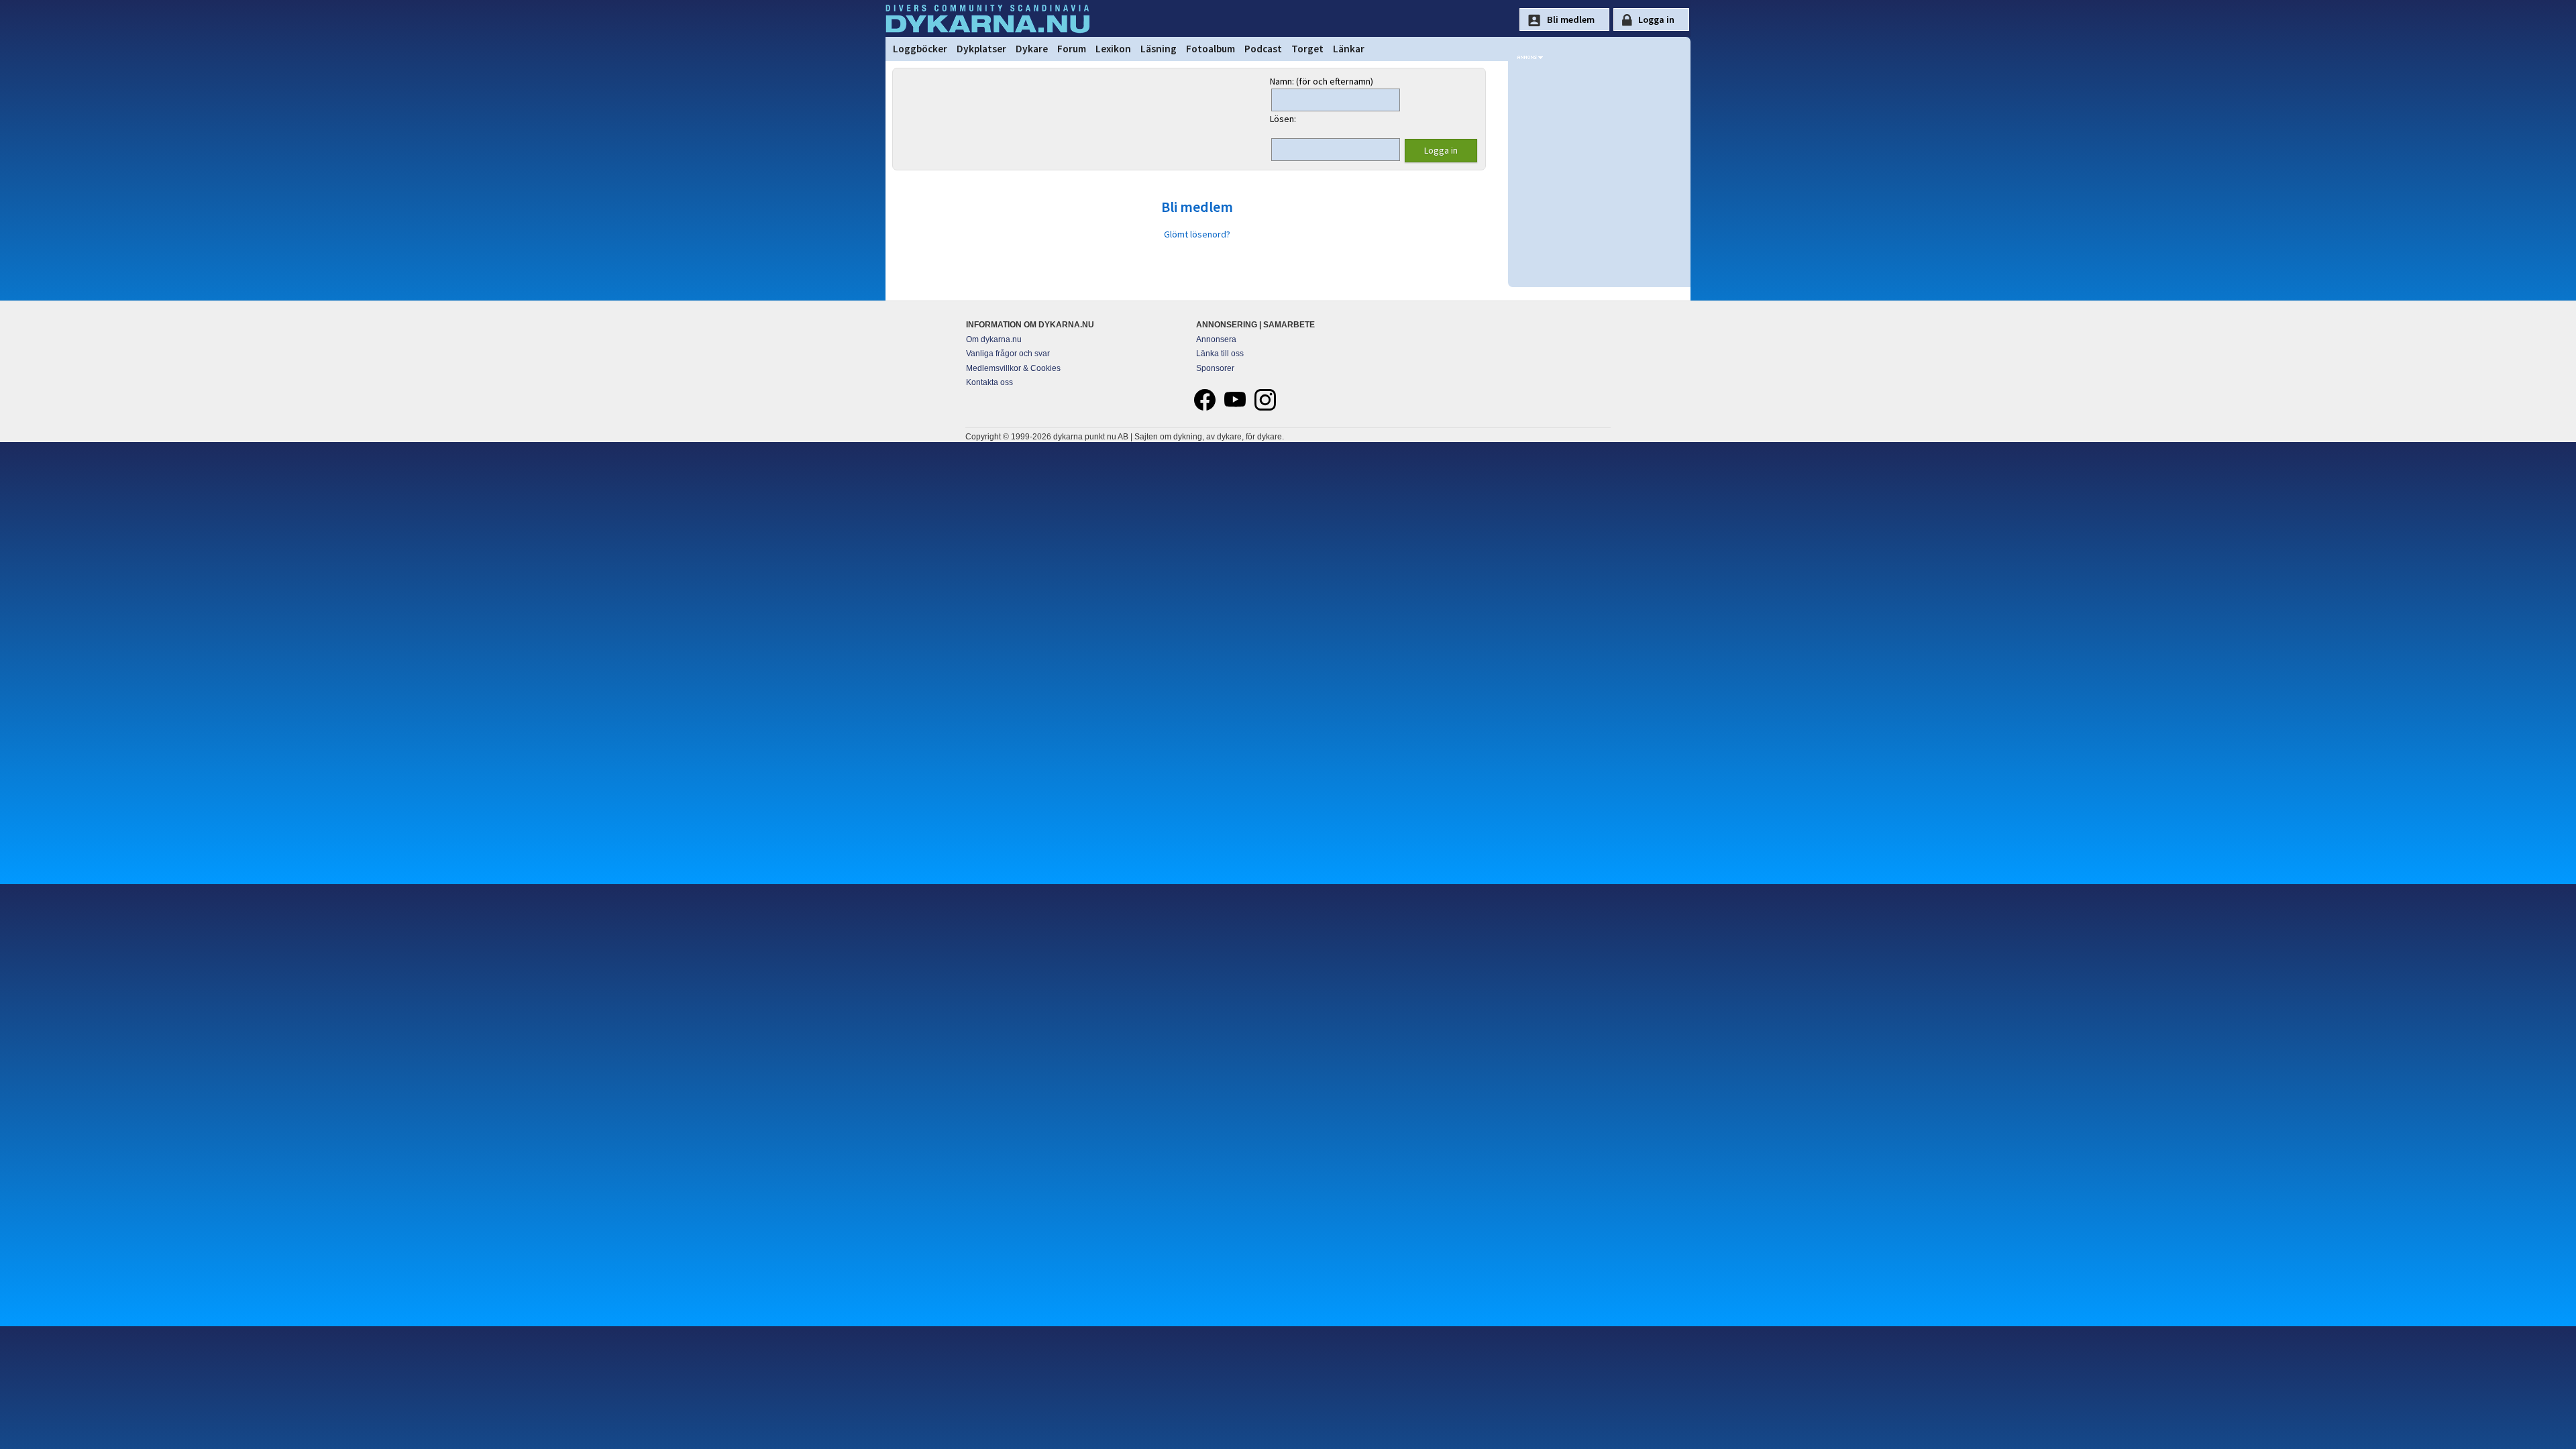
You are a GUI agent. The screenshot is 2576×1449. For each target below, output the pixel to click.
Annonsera (1216, 339)
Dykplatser (981, 49)
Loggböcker (920, 49)
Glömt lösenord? (1197, 234)
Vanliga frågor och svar (1008, 354)
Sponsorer (1215, 368)
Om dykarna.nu (994, 339)
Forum (1072, 49)
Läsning (1159, 49)
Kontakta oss (989, 382)
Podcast (1263, 49)
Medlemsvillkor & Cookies (1013, 368)
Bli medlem (1197, 207)
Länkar (1349, 49)
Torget (1307, 49)
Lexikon (1113, 49)
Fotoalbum (1211, 49)
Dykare (1032, 49)
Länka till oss (1220, 354)
